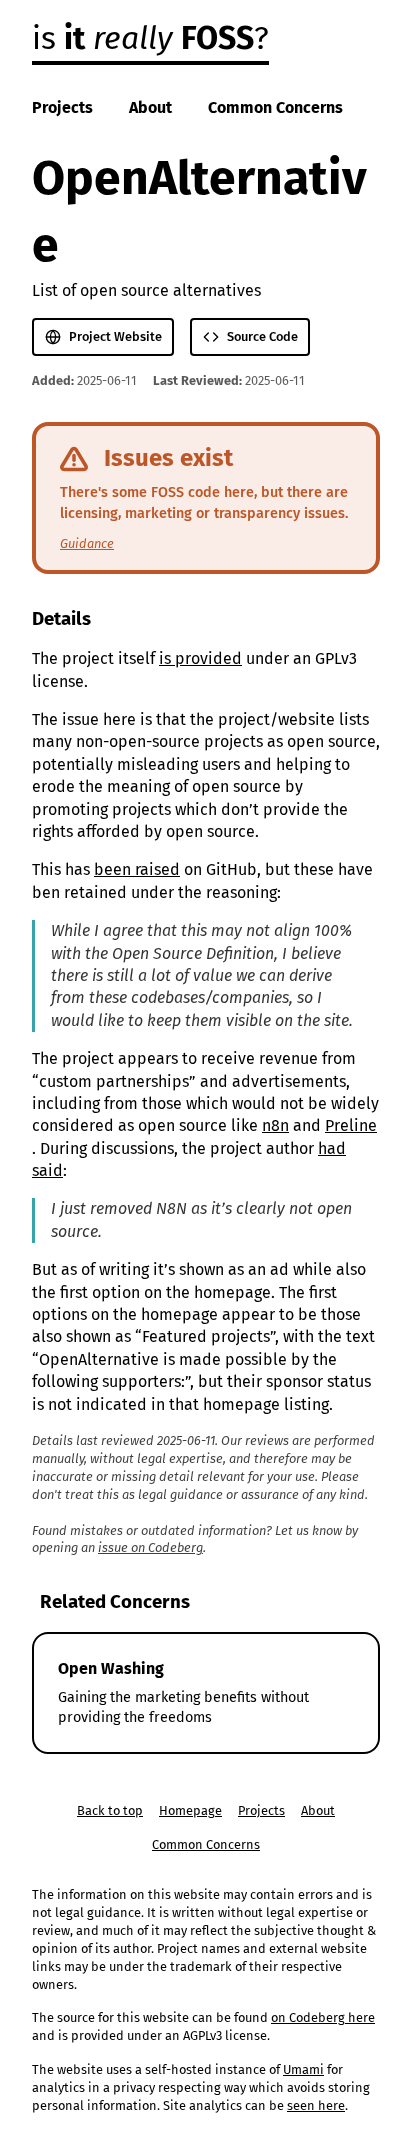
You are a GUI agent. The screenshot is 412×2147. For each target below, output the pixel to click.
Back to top (110, 1810)
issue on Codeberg (150, 1547)
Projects (62, 107)
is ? (150, 38)
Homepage (190, 1810)
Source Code (262, 336)
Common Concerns (275, 107)
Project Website (115, 336)
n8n (275, 1125)
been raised (137, 869)
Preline (351, 1125)
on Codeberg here (323, 2017)
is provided (200, 658)
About (150, 107)
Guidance (87, 543)
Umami (303, 2069)
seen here (316, 2105)
